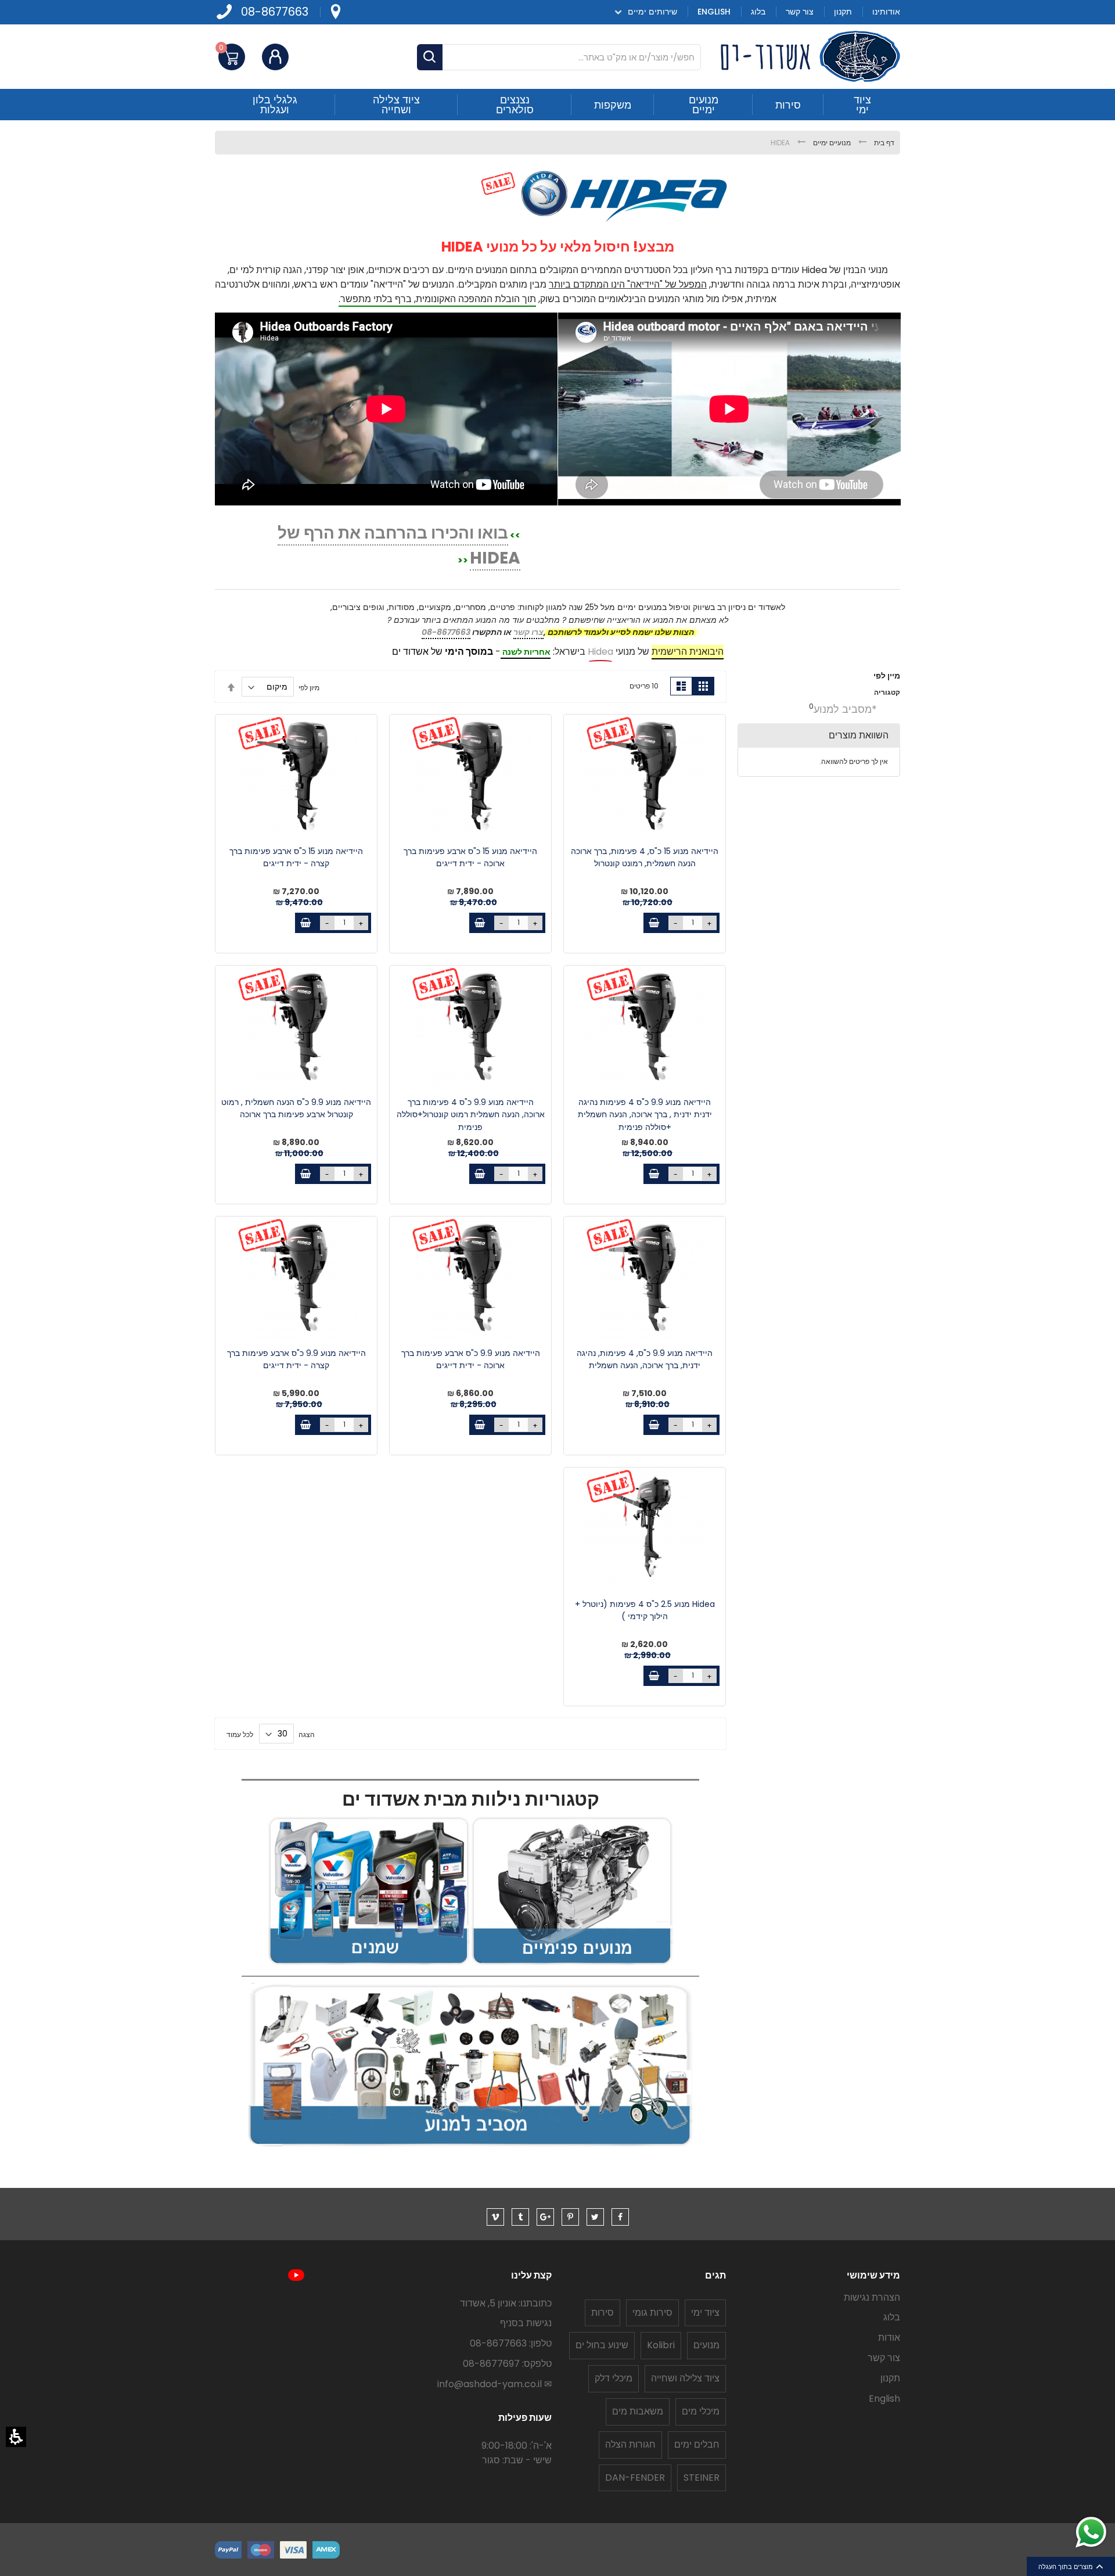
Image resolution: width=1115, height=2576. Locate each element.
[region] (557, 143)
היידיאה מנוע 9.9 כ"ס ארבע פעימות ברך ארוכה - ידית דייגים (471, 1359)
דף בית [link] (883, 143)
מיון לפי (309, 687)
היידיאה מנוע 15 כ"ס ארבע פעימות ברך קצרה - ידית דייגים (296, 858)
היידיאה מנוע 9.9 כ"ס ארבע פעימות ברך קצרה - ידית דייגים (296, 1359)
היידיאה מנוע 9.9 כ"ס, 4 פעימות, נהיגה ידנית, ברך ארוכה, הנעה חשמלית (645, 1359)
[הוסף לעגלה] (654, 923)
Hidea (600, 652)
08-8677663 (275, 12)
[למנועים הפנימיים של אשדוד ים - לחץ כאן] (572, 1963)
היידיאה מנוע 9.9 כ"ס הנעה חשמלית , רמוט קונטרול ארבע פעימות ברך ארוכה (296, 1108)
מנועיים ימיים (831, 143)
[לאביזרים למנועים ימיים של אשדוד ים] (470, 2144)
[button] (16, 2437)
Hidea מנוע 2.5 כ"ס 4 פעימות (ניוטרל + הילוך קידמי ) (645, 1610)
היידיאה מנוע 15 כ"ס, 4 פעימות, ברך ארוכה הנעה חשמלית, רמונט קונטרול (645, 858)
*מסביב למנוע (845, 709)
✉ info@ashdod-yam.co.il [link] (494, 2384)
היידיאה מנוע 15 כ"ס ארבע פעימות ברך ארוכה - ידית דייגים (470, 858)
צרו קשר (528, 632)
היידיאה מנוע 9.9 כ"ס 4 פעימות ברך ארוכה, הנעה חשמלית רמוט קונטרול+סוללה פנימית (471, 1115)
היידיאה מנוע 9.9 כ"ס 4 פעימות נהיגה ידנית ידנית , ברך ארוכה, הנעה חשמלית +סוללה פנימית (645, 1115)
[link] (335, 12)
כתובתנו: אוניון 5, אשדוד (506, 2303)
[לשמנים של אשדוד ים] (369, 1963)
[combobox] (559, 57)
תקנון (890, 2378)
